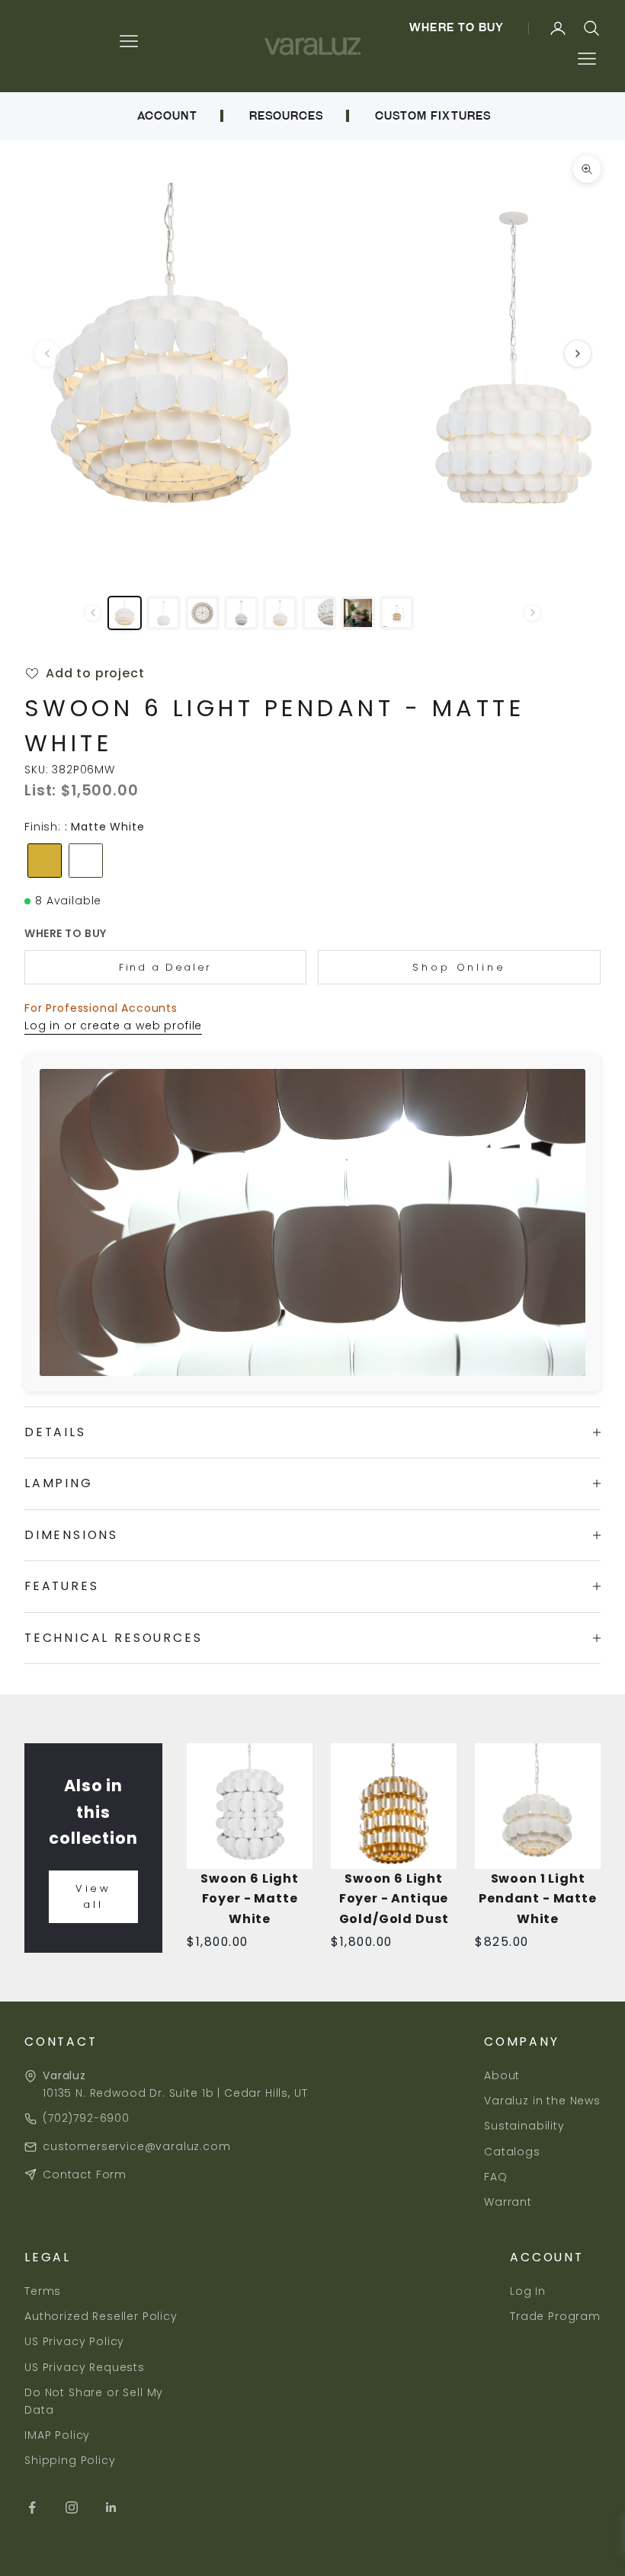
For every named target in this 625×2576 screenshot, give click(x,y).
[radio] (43, 861)
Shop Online (459, 967)
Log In (528, 2291)
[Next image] (578, 354)
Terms (43, 2291)
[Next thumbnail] (532, 613)
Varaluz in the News (542, 2101)
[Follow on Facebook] (32, 2507)
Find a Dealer (165, 967)
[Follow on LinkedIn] (111, 2507)
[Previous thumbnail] (93, 613)
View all (94, 1896)
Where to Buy (457, 27)
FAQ (496, 2177)
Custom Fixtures (433, 116)
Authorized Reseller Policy (101, 2316)
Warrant (508, 2202)
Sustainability (524, 2126)
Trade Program (555, 2316)
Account (167, 116)
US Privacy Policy (74, 2341)
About (502, 2075)
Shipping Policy (70, 2460)
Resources (286, 116)
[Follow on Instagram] (72, 2507)
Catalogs (512, 2152)
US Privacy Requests (85, 2367)
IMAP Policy (57, 2435)
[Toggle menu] (587, 59)
